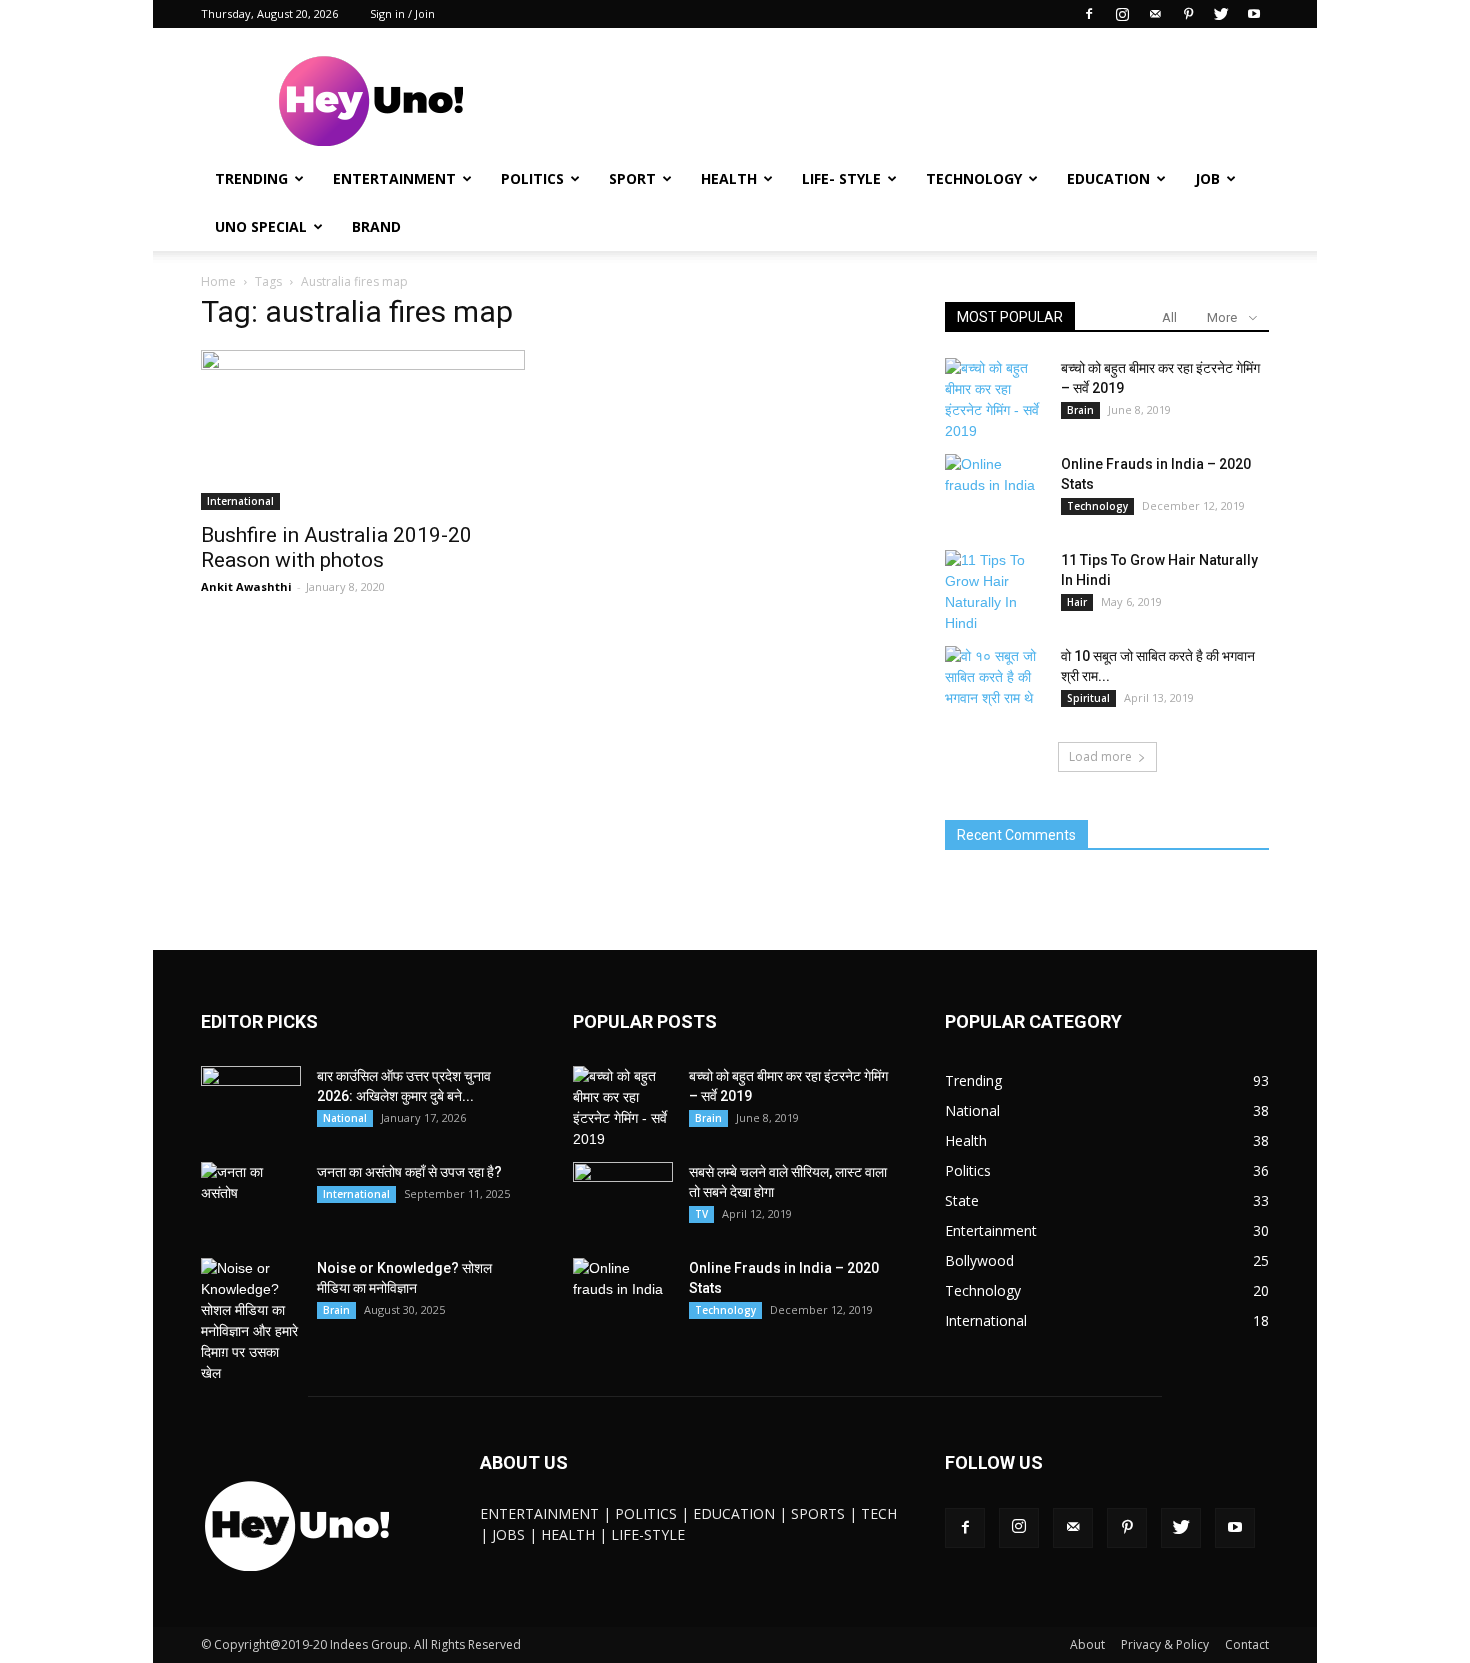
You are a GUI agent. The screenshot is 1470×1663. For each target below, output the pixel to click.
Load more (1100, 756)
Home (218, 281)
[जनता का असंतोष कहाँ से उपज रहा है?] (251, 1197)
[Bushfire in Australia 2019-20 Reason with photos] (363, 430)
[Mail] (1155, 14)
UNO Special (261, 226)
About (1087, 1644)
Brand (376, 226)
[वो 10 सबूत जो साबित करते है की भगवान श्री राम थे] (995, 681)
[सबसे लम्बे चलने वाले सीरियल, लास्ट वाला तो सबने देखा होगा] (623, 1197)
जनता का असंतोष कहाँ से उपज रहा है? (409, 1172)
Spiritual (1088, 698)
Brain (1080, 410)
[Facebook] (1089, 14)
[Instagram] (1122, 14)
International (240, 501)
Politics (532, 178)
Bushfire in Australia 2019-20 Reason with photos (336, 547)
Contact (1247, 1644)
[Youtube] (1254, 14)
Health (729, 178)
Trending (251, 178)
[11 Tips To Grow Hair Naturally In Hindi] (995, 592)
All (1169, 317)
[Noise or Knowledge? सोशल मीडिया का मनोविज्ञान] (251, 1321)
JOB (1207, 178)
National (345, 1118)
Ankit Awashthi (246, 586)
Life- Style (841, 178)
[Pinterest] (1188, 14)
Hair (1077, 602)
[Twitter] (1221, 14)
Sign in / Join (402, 13)
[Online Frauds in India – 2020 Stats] (995, 489)
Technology (974, 178)
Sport (632, 178)
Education (1108, 178)
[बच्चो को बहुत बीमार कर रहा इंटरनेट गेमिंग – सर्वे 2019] (995, 400)
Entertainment (394, 178)
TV (701, 1214)
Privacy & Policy (1165, 1644)
